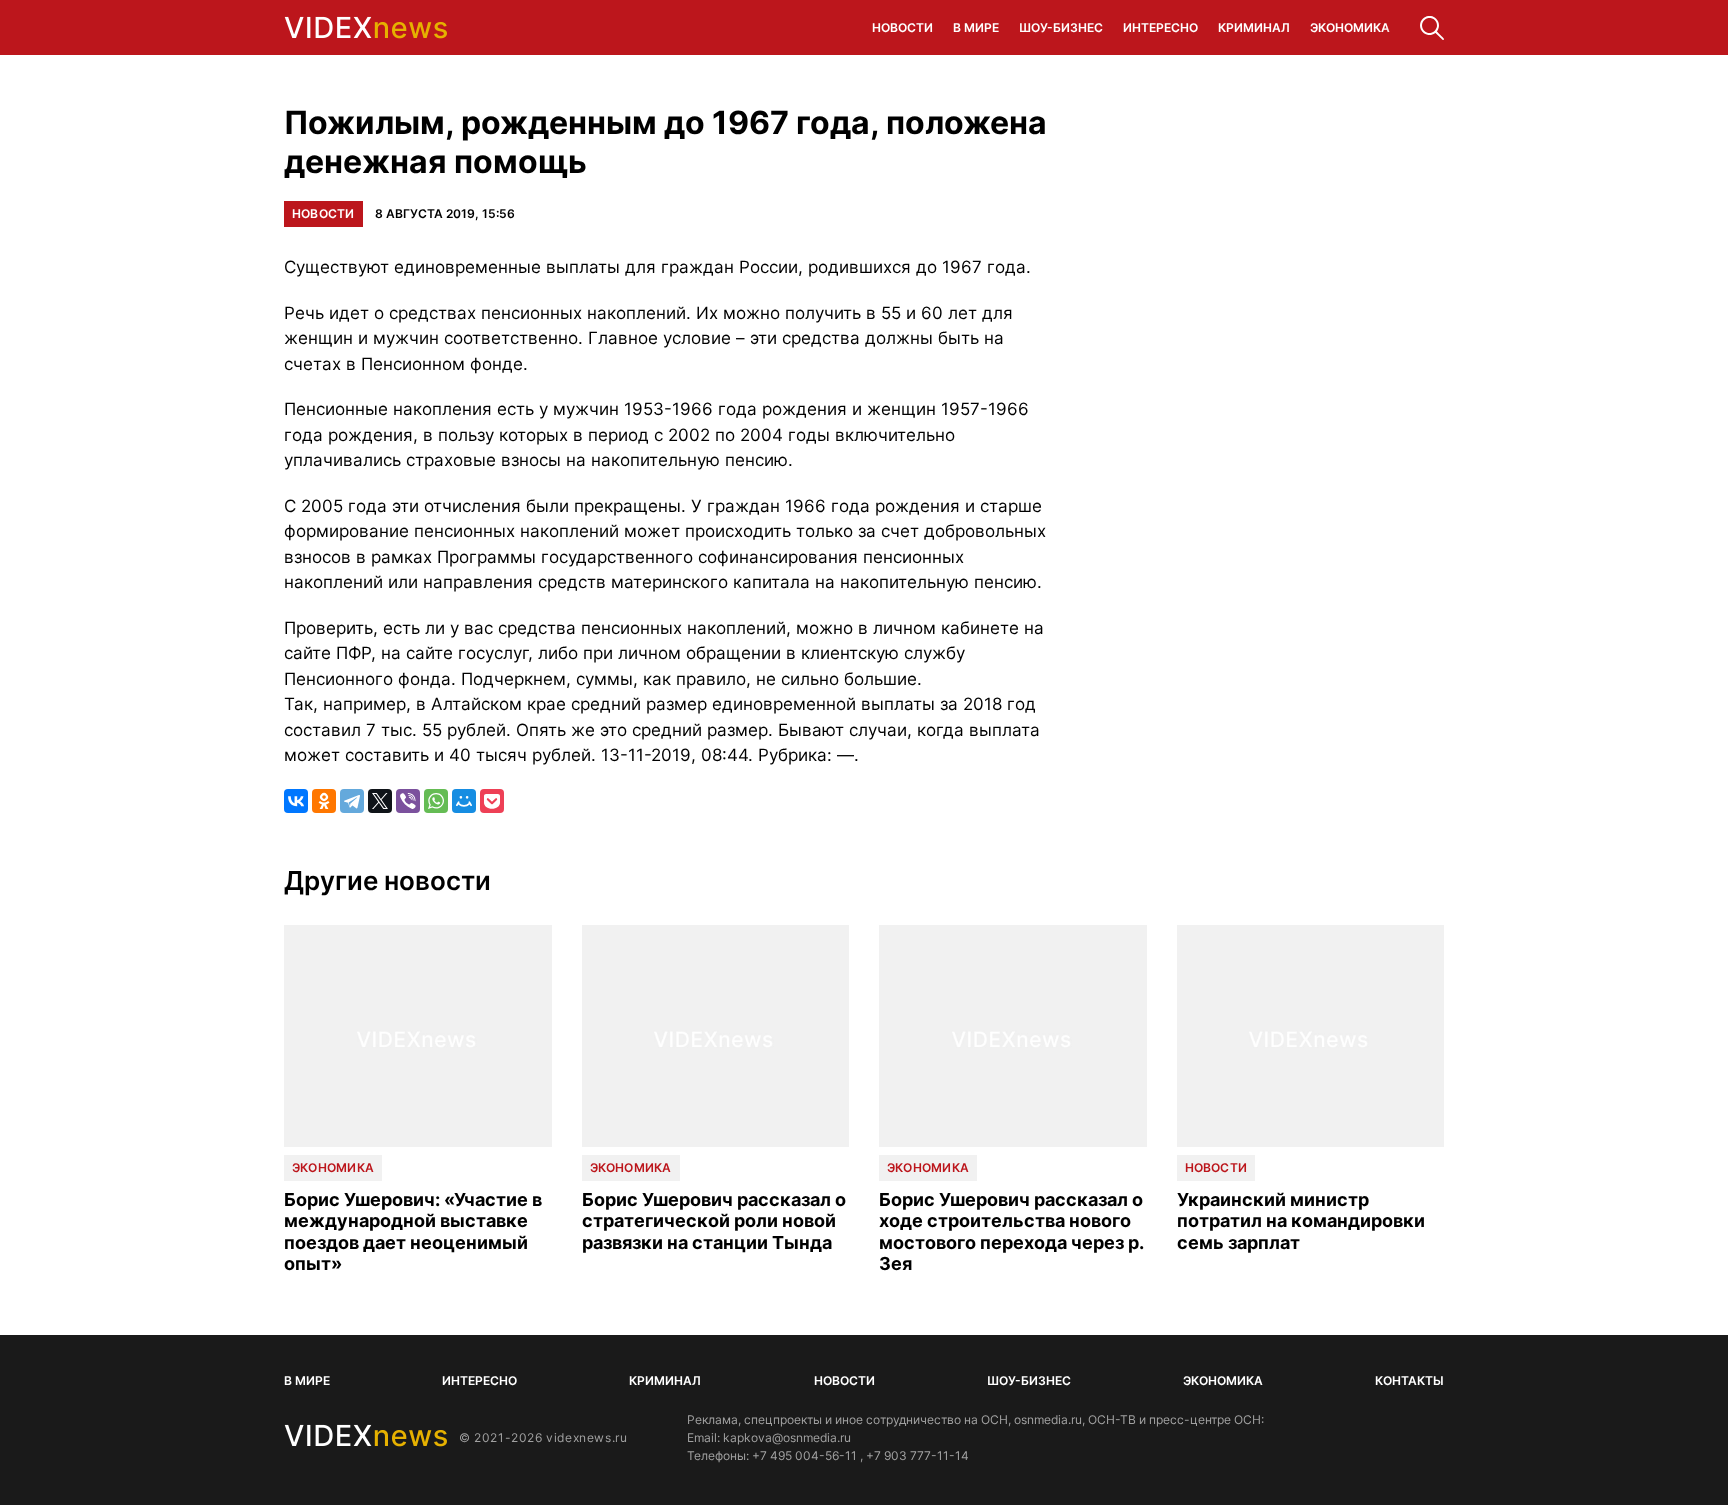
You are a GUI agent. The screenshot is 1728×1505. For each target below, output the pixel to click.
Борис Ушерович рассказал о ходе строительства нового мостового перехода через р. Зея (1011, 1232)
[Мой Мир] (464, 801)
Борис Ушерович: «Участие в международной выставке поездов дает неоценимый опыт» (413, 1232)
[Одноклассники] (324, 801)
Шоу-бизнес (1061, 27)
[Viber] (408, 801)
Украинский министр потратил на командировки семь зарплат (1301, 1221)
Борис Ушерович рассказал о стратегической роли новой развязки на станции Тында (714, 1221)
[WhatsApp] (436, 801)
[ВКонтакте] (296, 801)
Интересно (1160, 27)
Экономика (1350, 27)
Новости (902, 27)
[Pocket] (492, 801)
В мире (976, 27)
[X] (380, 801)
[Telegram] (352, 801)
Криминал (1254, 27)
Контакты (1409, 1380)
